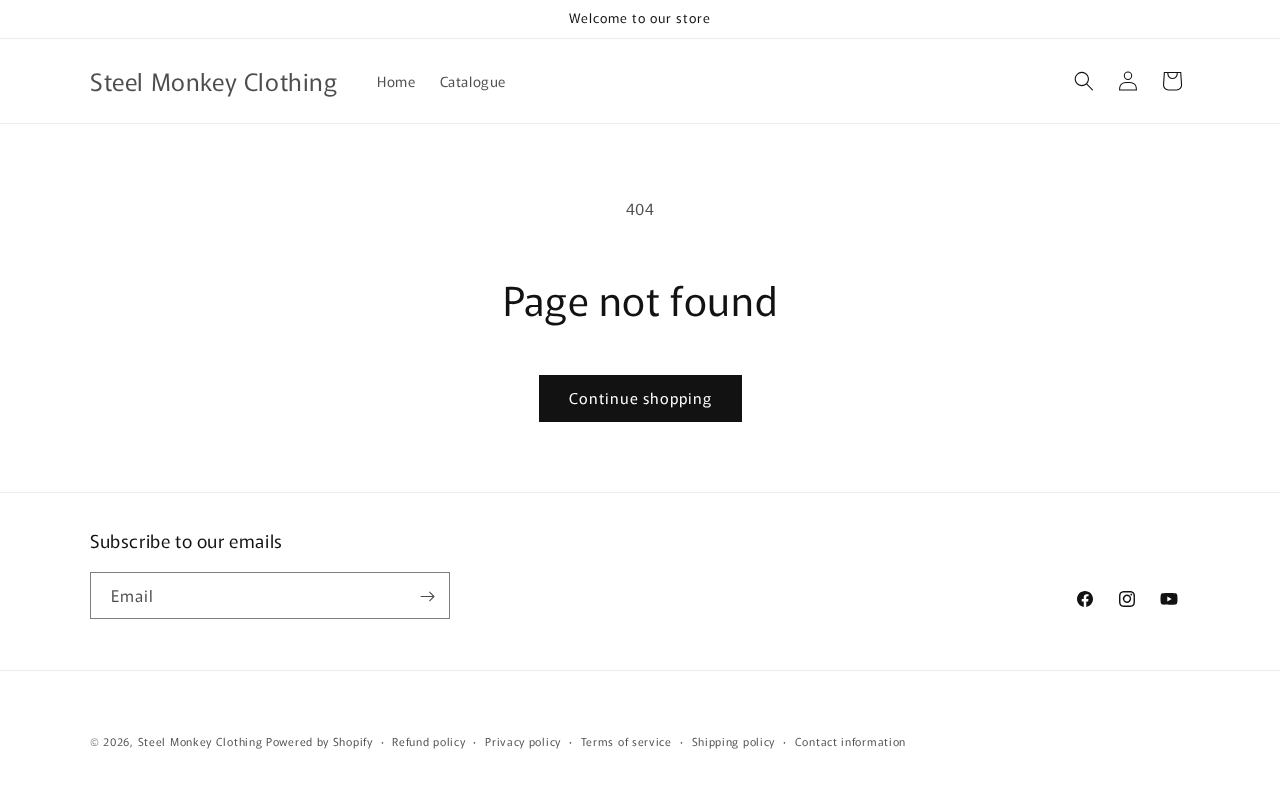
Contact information (850, 740)
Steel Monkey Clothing (200, 741)
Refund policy (428, 740)
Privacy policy (523, 740)
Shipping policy (734, 740)
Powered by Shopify (319, 741)
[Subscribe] (427, 596)
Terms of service (626, 740)
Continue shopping (640, 397)
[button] (1084, 81)
